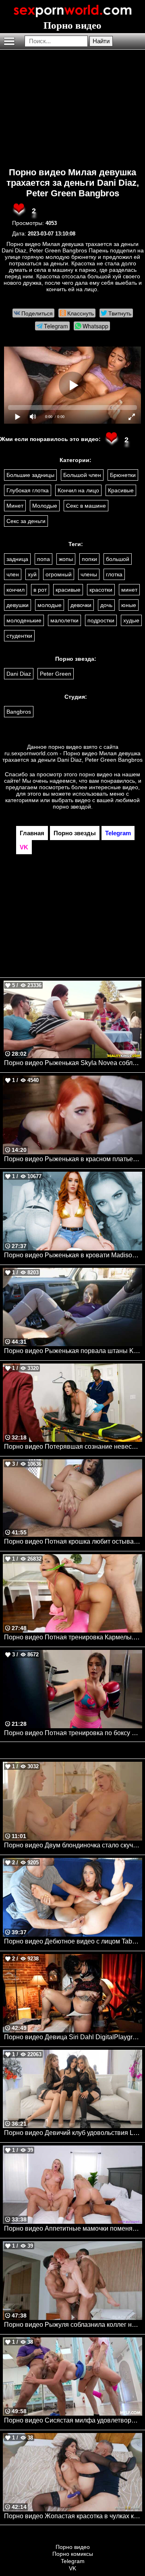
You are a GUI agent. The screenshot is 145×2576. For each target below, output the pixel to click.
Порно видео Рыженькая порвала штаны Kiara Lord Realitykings (73, 1351)
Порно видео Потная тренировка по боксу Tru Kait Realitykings (73, 1733)
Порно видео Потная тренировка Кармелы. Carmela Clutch (73, 1637)
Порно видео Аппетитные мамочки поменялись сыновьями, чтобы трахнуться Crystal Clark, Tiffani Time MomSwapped (73, 2228)
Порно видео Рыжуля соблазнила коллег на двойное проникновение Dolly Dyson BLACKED (73, 2325)
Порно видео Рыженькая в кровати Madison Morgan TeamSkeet (73, 1255)
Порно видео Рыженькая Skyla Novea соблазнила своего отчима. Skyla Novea (73, 1063)
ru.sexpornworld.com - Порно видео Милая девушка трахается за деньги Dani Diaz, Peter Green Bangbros (72, 756)
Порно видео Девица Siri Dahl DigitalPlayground (73, 2037)
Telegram (73, 2561)
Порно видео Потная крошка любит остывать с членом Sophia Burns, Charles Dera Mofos (73, 1541)
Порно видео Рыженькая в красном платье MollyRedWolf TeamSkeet (73, 1159)
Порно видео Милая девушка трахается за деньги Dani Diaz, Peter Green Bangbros (73, 183)
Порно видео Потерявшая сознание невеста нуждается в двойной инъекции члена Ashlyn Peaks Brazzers (73, 1447)
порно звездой (72, 807)
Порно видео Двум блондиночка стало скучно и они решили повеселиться (73, 1845)
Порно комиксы (73, 2554)
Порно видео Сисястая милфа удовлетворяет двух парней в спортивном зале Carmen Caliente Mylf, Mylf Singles (73, 2420)
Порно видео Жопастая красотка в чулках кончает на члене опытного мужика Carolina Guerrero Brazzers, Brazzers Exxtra (73, 2516)
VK (72, 2568)
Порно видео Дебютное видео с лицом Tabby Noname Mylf (73, 1941)
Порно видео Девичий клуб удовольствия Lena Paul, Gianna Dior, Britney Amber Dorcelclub (73, 2133)
